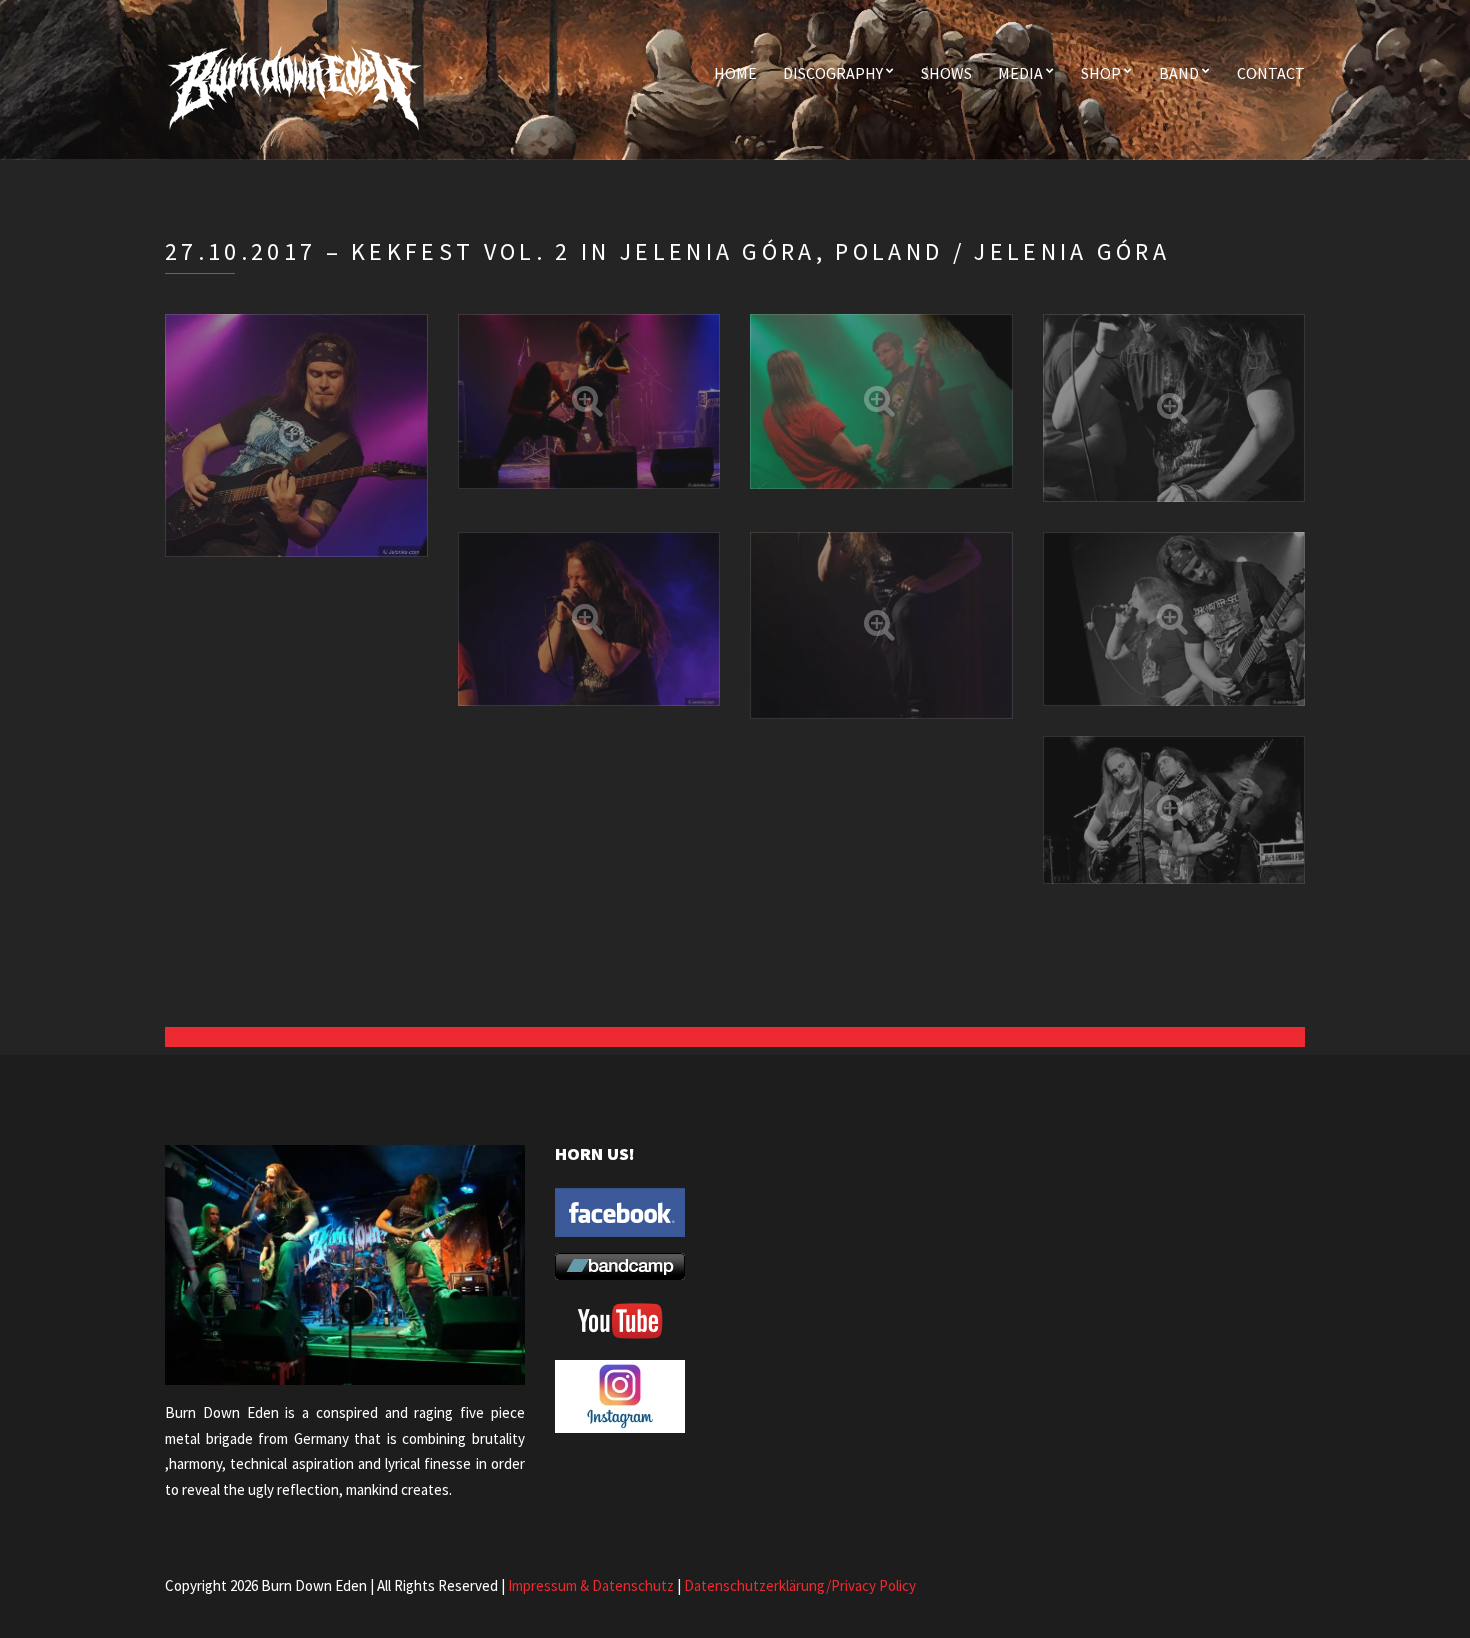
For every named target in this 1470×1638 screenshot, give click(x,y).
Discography (833, 73)
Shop (1101, 73)
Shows (946, 73)
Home (735, 73)
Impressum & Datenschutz (591, 1585)
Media (1020, 73)
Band (1179, 73)
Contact (1271, 73)
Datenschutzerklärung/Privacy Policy (800, 1585)
